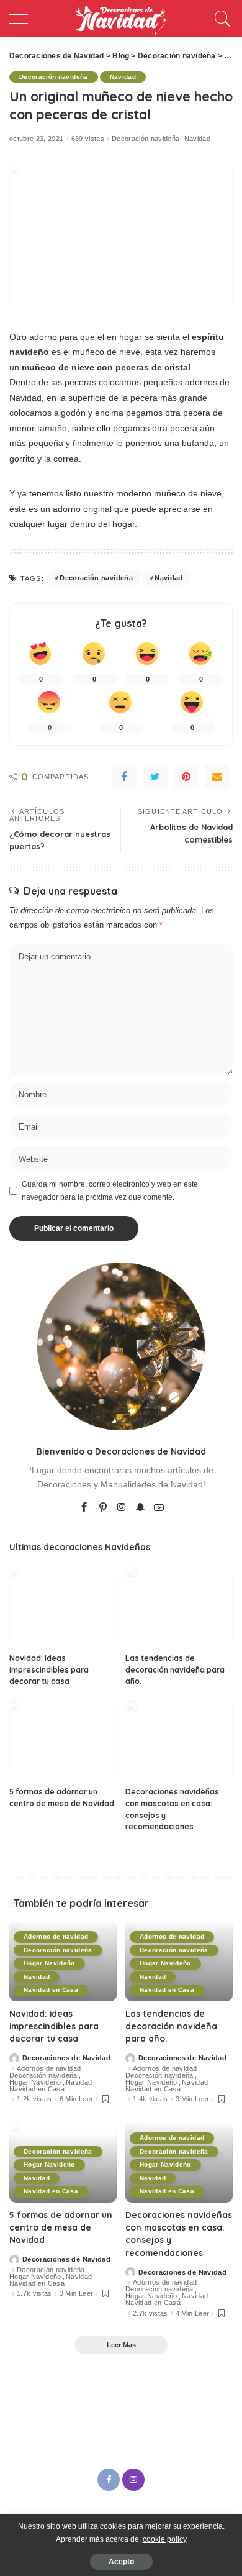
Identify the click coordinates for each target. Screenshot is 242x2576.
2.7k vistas (150, 2313)
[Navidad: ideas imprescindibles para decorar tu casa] (63, 1606)
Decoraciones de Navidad (66, 2058)
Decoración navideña (54, 77)
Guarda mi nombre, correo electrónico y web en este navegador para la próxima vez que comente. (110, 1190)
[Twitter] (155, 777)
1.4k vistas (150, 2099)
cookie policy (165, 2539)
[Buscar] (221, 19)
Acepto (121, 2562)
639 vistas (88, 139)
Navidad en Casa (51, 1990)
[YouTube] (159, 1508)
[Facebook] (124, 777)
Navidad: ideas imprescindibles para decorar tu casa (49, 1669)
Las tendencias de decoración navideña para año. (175, 1669)
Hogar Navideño (49, 1963)
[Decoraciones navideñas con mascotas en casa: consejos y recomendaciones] (179, 1740)
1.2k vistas (34, 2099)
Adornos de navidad (56, 1936)
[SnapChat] (140, 1508)
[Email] (217, 777)
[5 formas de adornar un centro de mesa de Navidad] (63, 1740)
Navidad (123, 77)
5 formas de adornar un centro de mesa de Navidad (61, 2227)
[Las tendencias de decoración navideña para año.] (179, 1606)
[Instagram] (122, 1508)
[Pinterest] (186, 777)
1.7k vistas (34, 2294)
